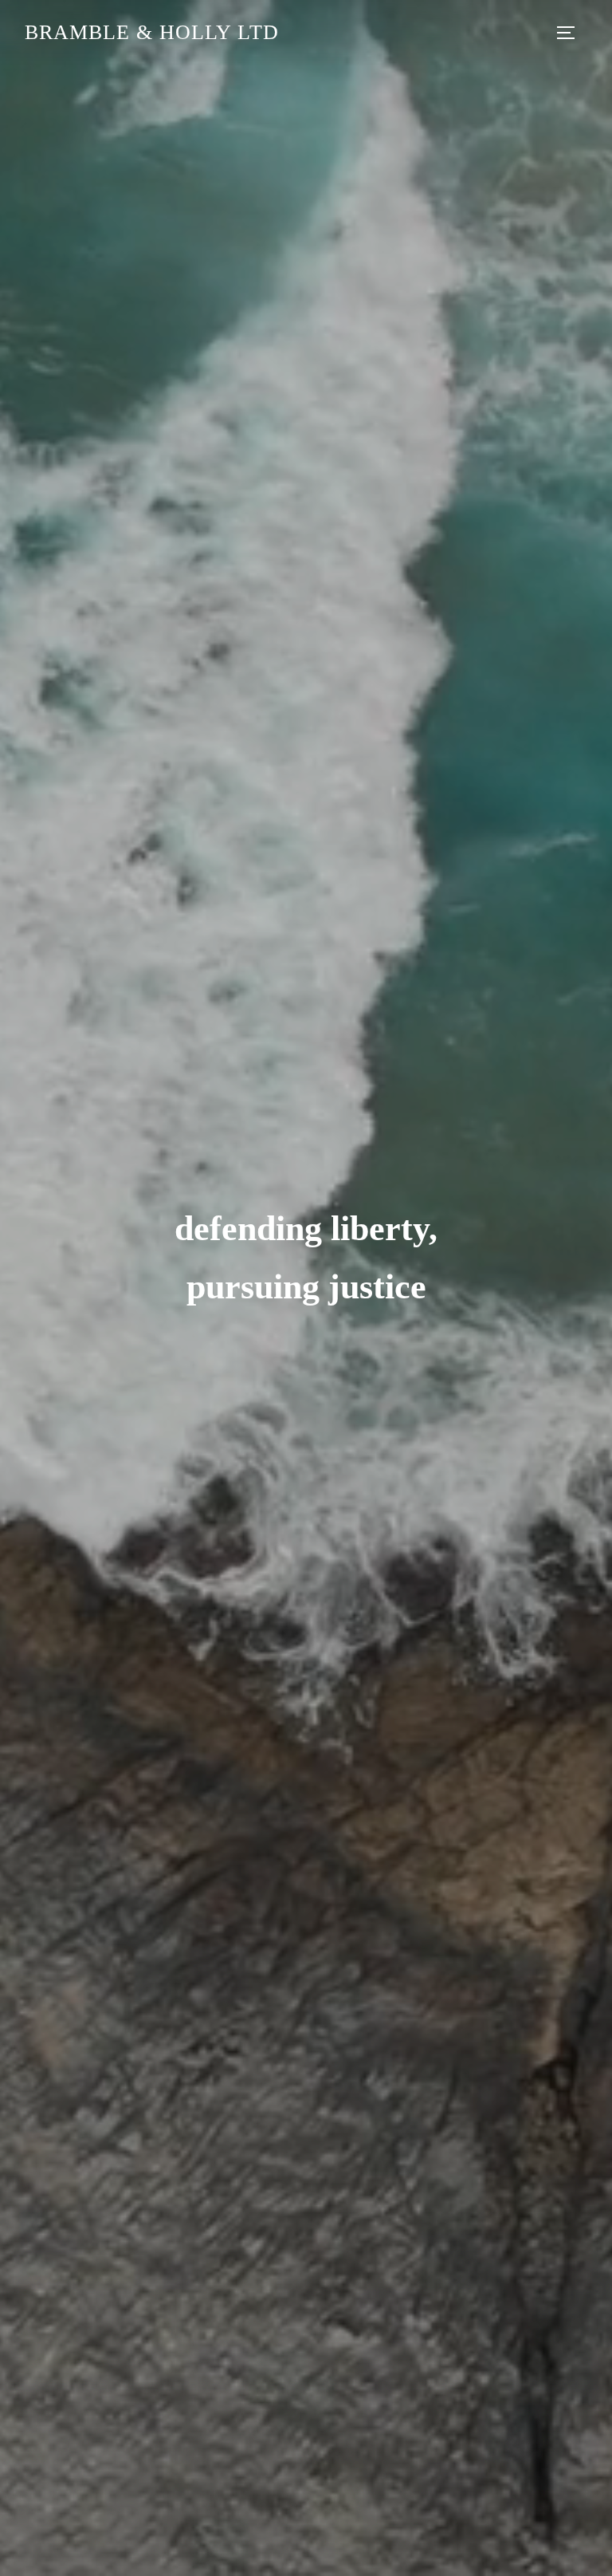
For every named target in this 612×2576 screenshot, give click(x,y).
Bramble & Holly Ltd (152, 32)
